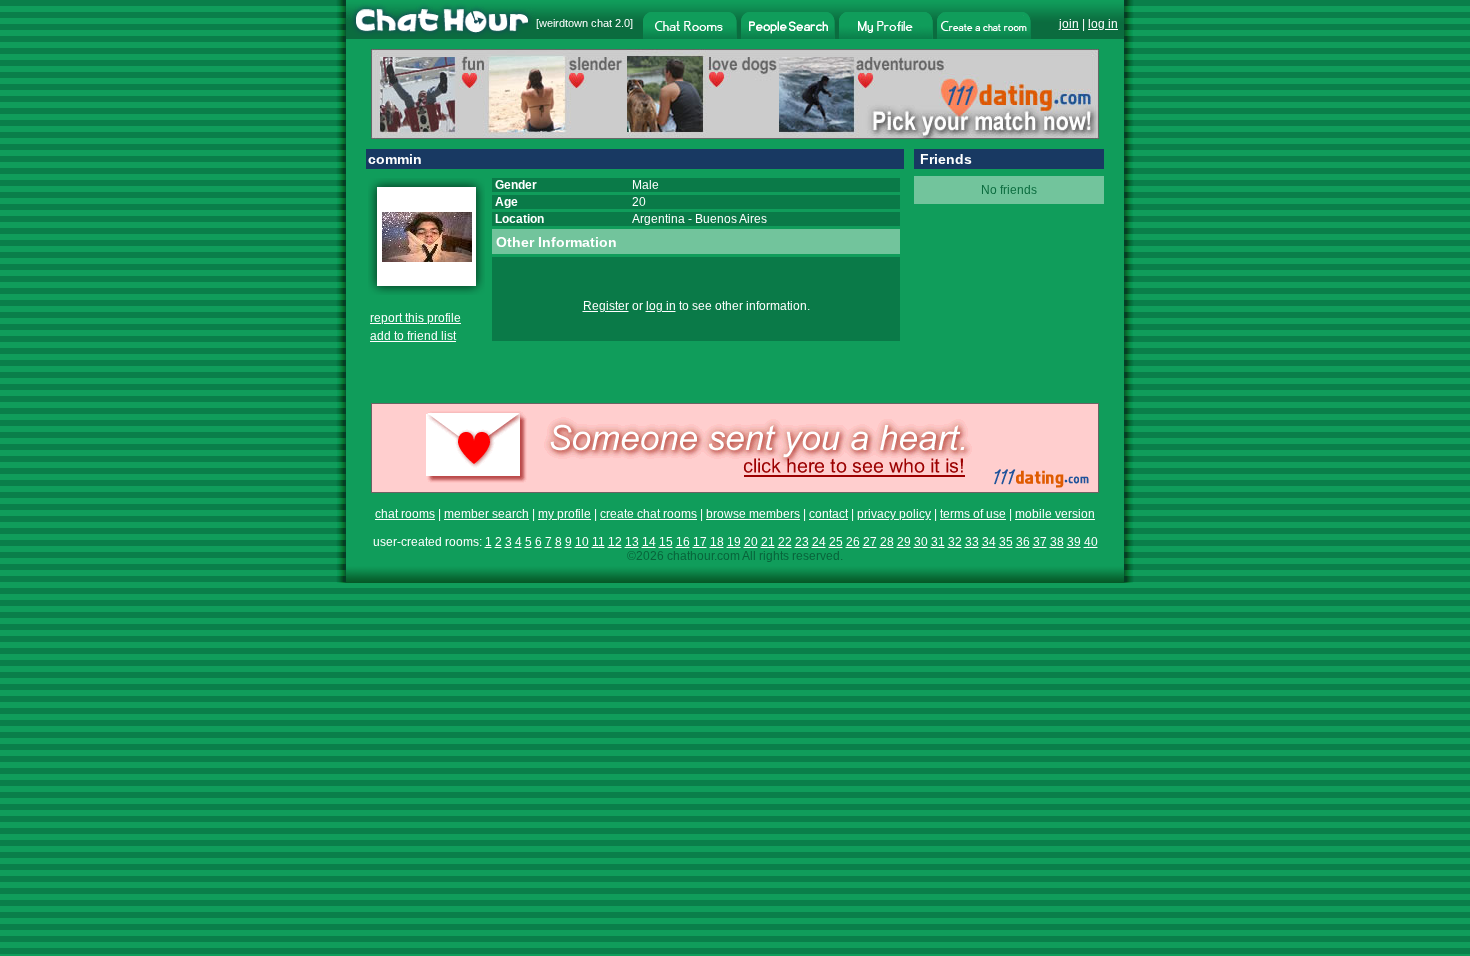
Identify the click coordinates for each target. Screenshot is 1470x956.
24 (819, 542)
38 (1057, 542)
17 (700, 542)
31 (938, 542)
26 (853, 542)
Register (606, 306)
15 (666, 542)
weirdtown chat (575, 23)
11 (598, 542)
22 (785, 542)
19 (734, 542)
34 (989, 542)
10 (582, 542)
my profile (564, 514)
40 (1091, 542)
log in (1103, 24)
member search (486, 514)
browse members (753, 514)
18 (717, 542)
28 (887, 542)
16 (683, 542)
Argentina (658, 219)
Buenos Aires (731, 219)
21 (768, 542)
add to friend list (413, 336)
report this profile (415, 318)
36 (1023, 542)
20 (751, 542)
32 (955, 542)
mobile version (1055, 514)
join (1069, 24)
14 (649, 542)
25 (836, 542)
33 (972, 542)
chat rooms (405, 514)
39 (1074, 542)
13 (632, 542)
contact (828, 514)
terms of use (973, 514)
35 (1006, 542)
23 (802, 542)
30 (921, 542)
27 (870, 542)
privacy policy (894, 514)
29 (904, 542)
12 (615, 542)
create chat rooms (648, 514)
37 (1040, 542)
